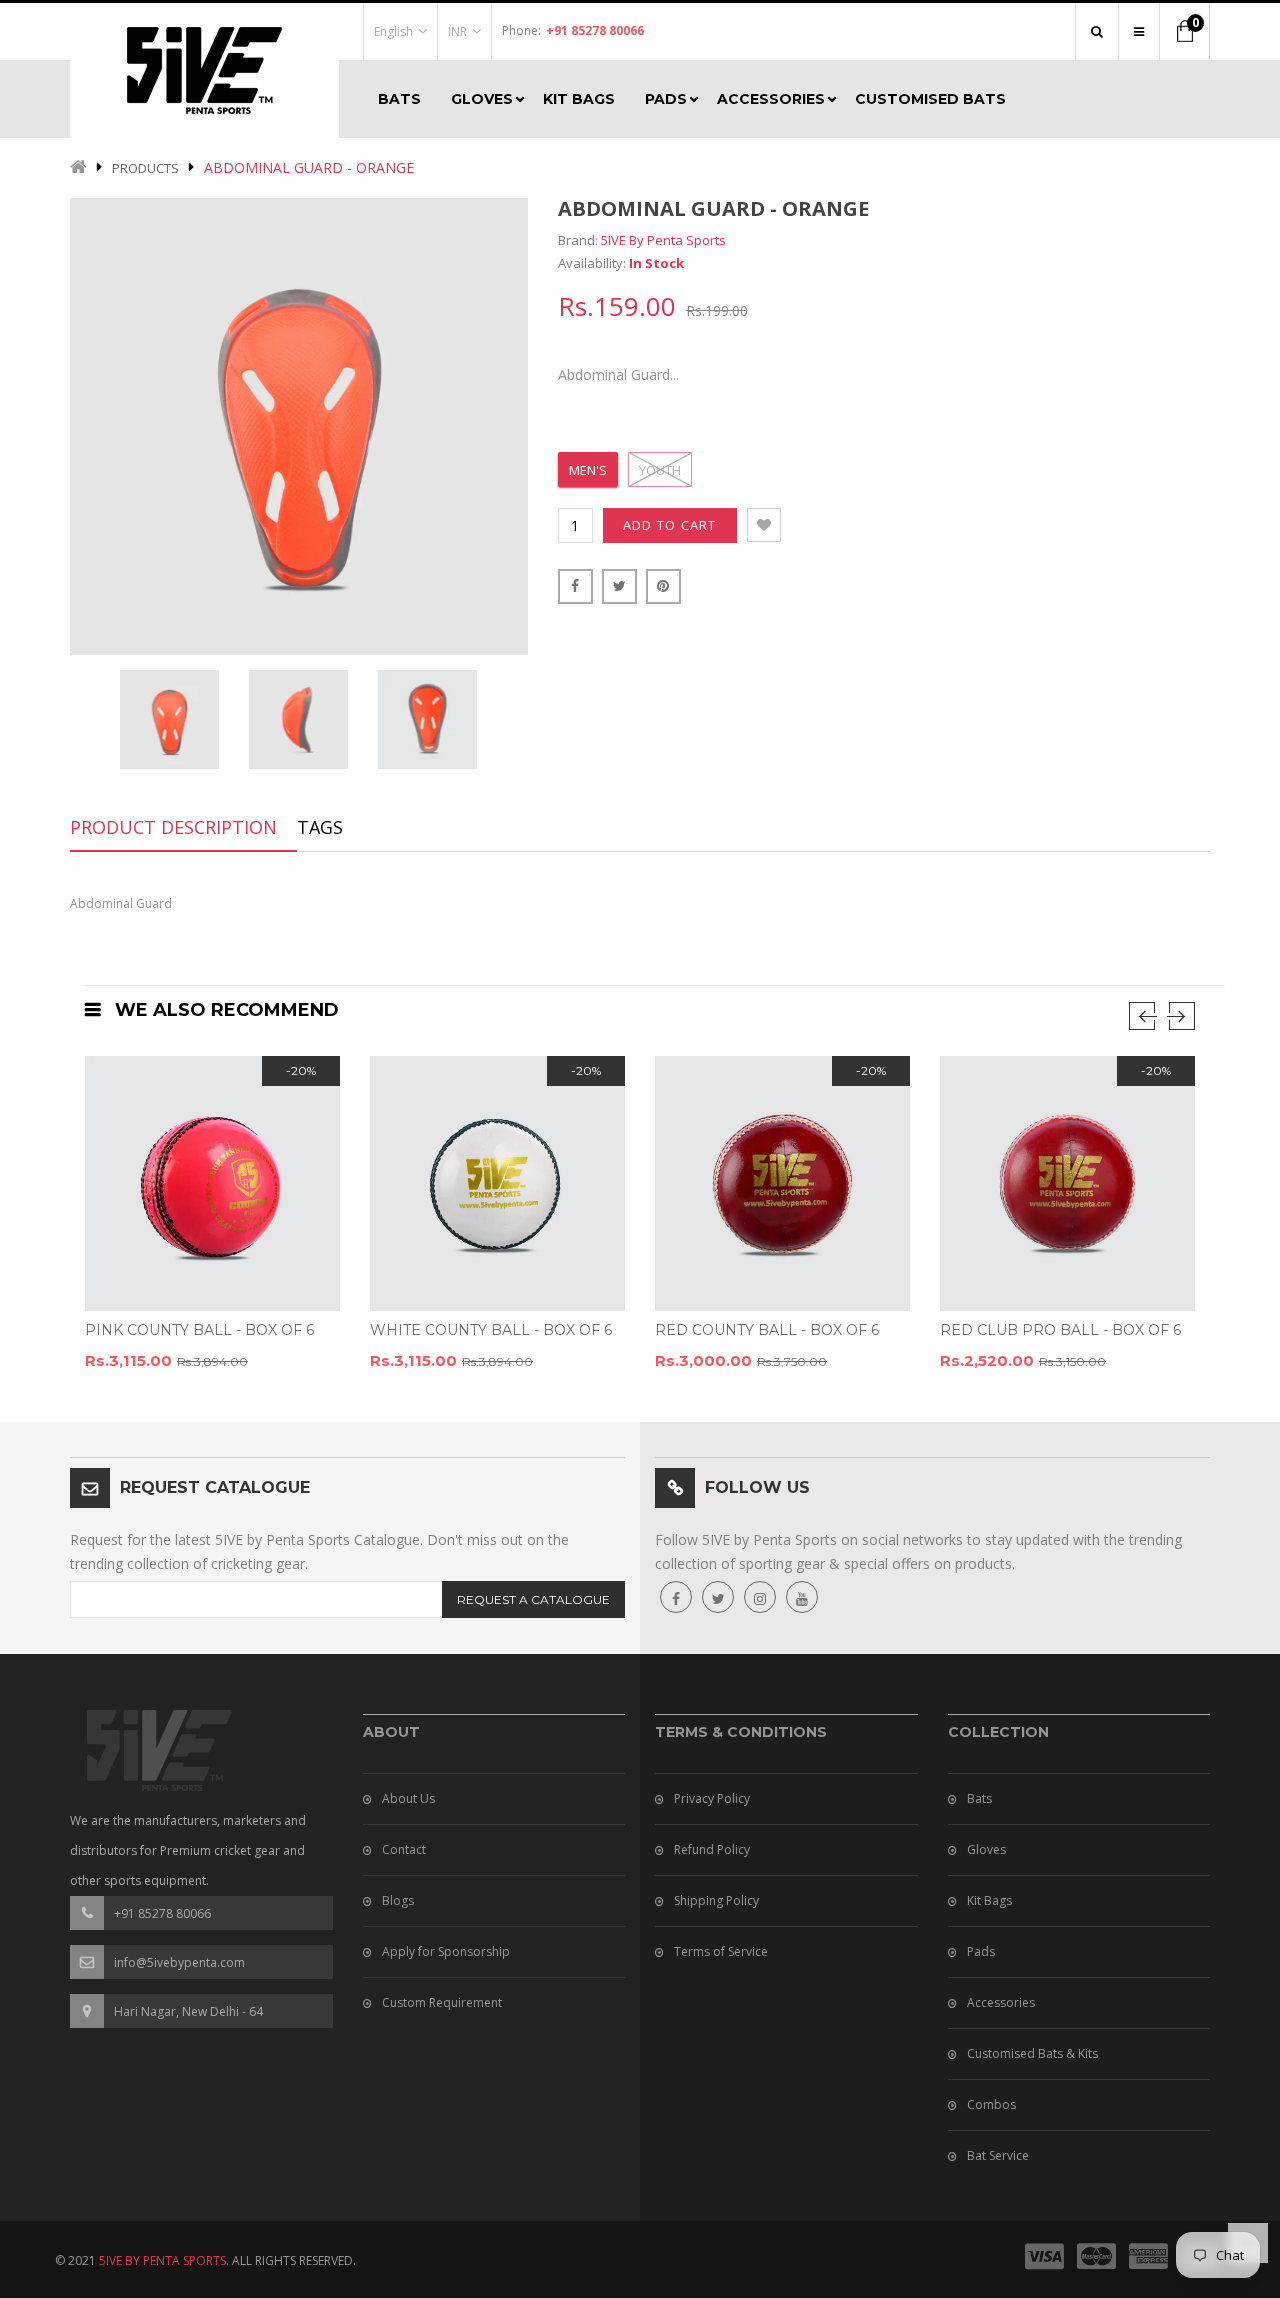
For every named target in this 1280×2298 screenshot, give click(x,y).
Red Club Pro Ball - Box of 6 (1060, 1330)
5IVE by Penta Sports (663, 240)
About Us (408, 1798)
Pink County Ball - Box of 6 (199, 1330)
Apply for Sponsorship (446, 1951)
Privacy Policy (712, 1798)
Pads (981, 1951)
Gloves (986, 1849)
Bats (979, 1798)
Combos (991, 2104)
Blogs (398, 1900)
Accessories (1001, 2002)
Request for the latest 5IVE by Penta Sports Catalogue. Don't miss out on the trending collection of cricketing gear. (319, 1551)
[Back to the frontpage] (78, 168)
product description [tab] (173, 827)
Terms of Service (721, 1951)
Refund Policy (712, 1849)
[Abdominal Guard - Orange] (169, 719)
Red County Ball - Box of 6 (767, 1330)
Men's (588, 470)
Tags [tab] (320, 827)
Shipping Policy (716, 1900)
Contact (404, 1849)
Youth (660, 470)
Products (145, 168)
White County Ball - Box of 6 (491, 1330)
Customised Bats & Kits (1032, 2053)
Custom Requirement (442, 2002)
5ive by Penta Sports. (164, 2260)
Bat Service (998, 2155)
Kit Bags (989, 1900)
